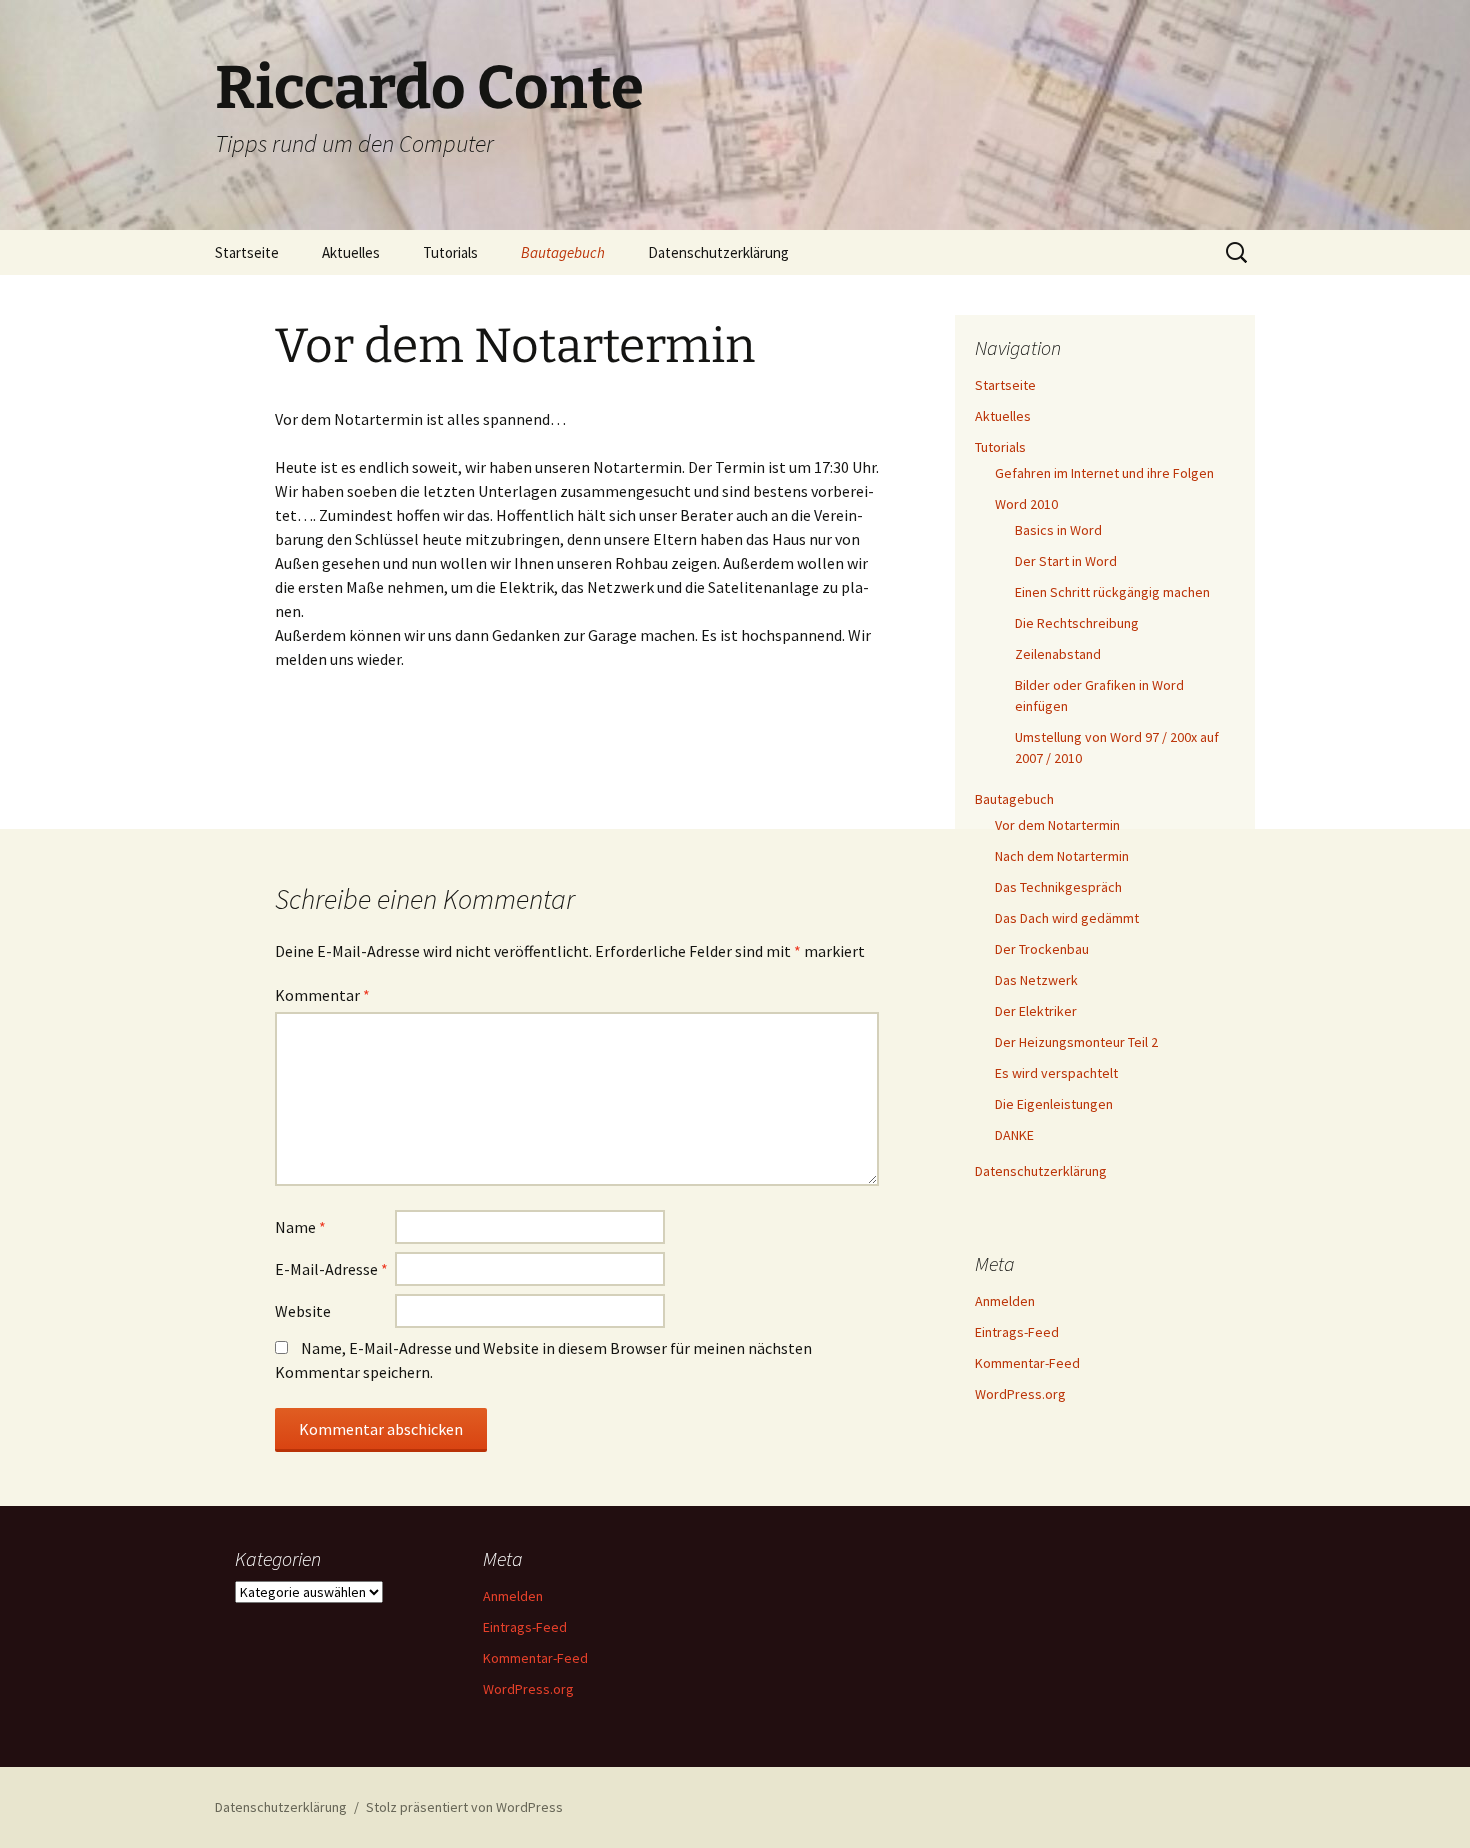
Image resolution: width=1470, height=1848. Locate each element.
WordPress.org (1020, 1394)
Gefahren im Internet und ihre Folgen (1104, 473)
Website (303, 1311)
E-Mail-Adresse (331, 1269)
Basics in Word (1058, 530)
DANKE (1014, 1135)
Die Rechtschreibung (1077, 623)
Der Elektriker (1036, 1011)
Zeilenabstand (1058, 654)
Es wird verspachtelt (1056, 1073)
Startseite (247, 252)
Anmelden (1005, 1301)
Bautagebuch (563, 252)
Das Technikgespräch (1058, 887)
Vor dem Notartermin (1057, 825)
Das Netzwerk (1036, 980)
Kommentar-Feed (1027, 1363)
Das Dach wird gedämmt (1067, 918)
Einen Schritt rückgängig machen (1112, 592)
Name (300, 1227)
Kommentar (322, 995)
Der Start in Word (1066, 561)
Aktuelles (351, 252)
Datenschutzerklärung (718, 252)
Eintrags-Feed (1017, 1332)
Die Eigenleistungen (1054, 1104)
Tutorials (450, 252)
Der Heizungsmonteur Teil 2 (1076, 1042)
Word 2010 (1026, 504)
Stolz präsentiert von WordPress (464, 1807)
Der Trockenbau (1042, 949)
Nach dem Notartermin (1062, 856)
